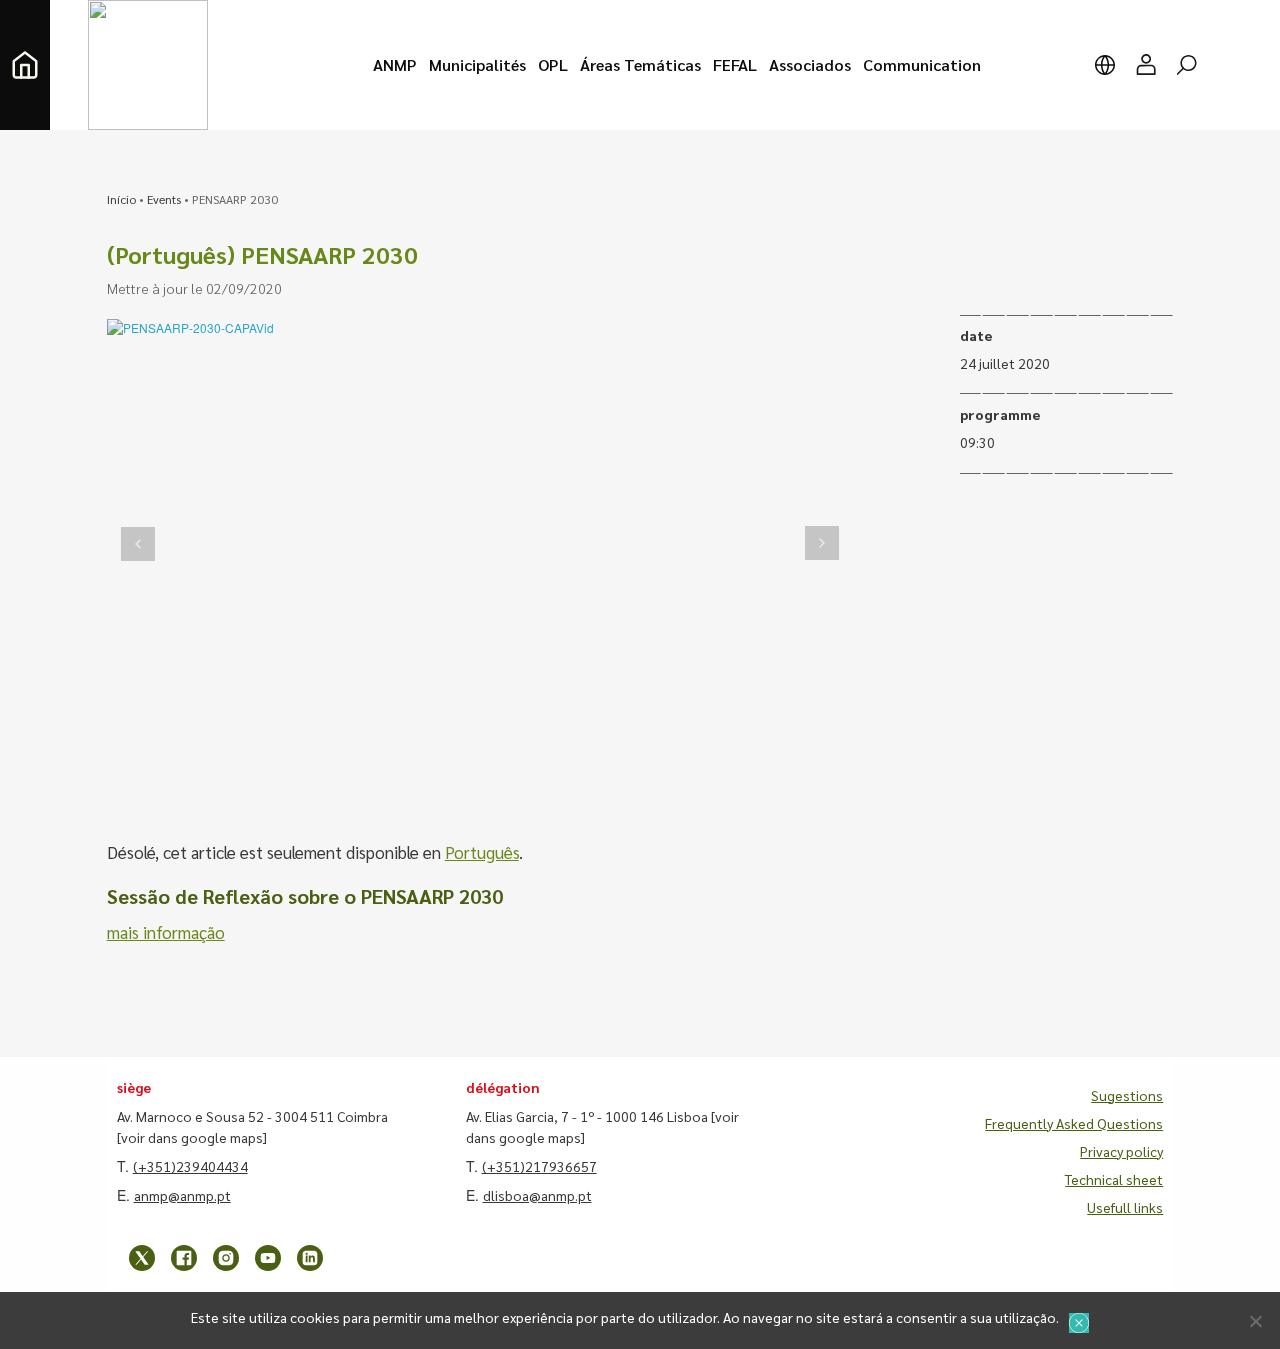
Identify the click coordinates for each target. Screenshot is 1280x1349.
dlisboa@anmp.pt (537, 1195)
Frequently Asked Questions (1074, 1123)
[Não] (1255, 1321)
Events (164, 199)
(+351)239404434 (190, 1166)
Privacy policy (1121, 1151)
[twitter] (142, 1258)
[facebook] (184, 1258)
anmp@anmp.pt (182, 1195)
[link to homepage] (25, 65)
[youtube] (268, 1258)
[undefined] (138, 543)
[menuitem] (395, 65)
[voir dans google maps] (192, 1137)
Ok (1079, 1323)
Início (121, 199)
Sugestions (1127, 1095)
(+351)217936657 (539, 1166)
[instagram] (226, 1258)
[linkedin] (310, 1258)
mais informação (166, 932)
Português (482, 852)
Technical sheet (1114, 1179)
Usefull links (1125, 1207)
